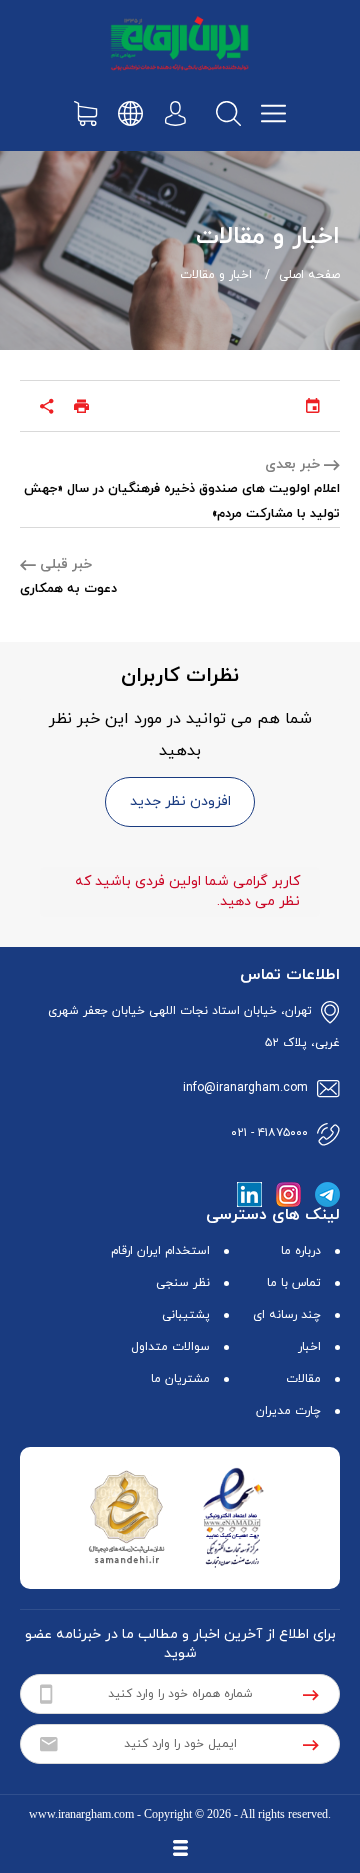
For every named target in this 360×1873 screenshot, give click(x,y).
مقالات (303, 1379)
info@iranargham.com (245, 1088)
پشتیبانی (186, 1315)
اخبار (309, 1347)
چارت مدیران (288, 1411)
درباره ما (301, 1251)
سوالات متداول (170, 1347)
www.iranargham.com (81, 1814)
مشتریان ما (180, 1379)
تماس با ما (294, 1283)
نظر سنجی (183, 1283)
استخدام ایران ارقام (160, 1251)
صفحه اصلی (309, 275)
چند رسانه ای (287, 1315)
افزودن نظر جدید (180, 801)
